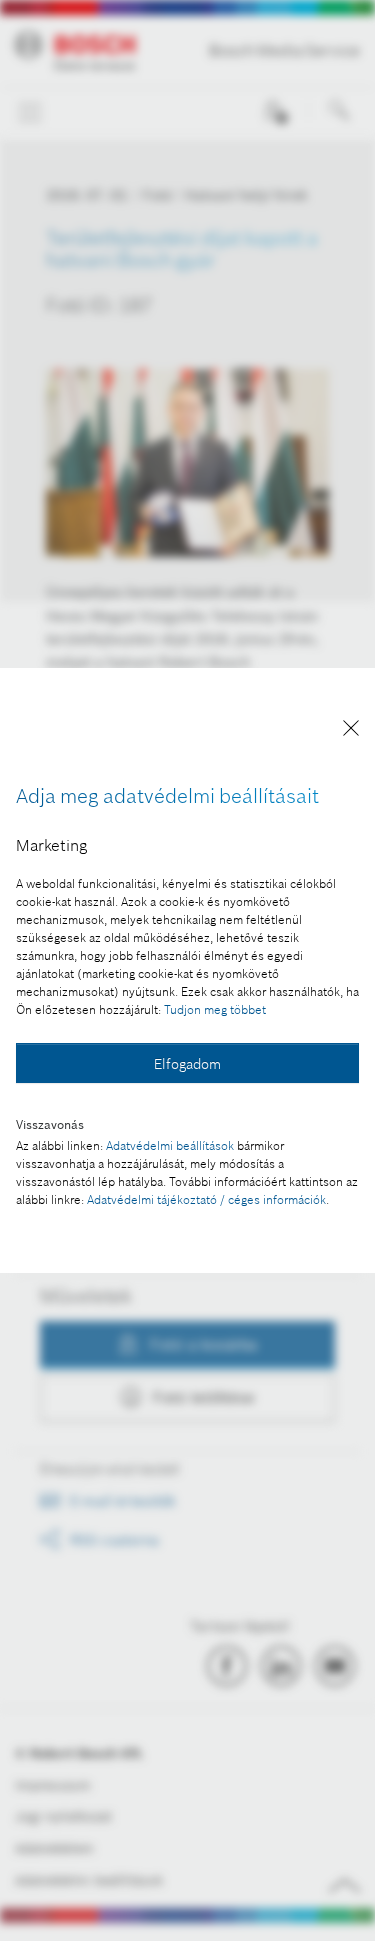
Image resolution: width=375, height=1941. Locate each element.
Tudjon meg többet (215, 1009)
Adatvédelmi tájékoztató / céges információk (206, 1199)
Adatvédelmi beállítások (170, 1145)
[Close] (351, 731)
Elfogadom (187, 1064)
